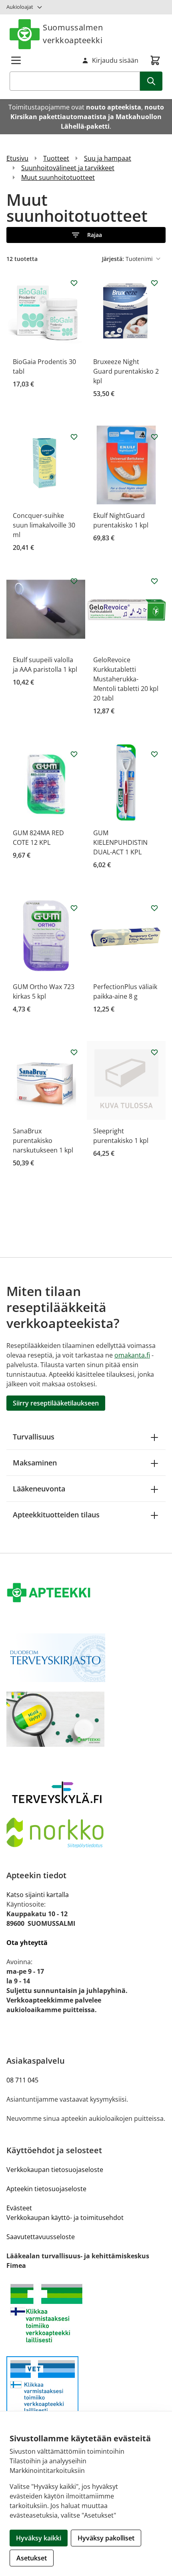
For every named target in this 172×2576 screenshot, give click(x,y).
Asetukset (32, 2558)
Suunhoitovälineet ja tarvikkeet (68, 168)
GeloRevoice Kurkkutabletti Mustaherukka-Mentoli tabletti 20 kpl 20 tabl (126, 679)
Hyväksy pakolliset (106, 2538)
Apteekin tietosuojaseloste (46, 2189)
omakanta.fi (132, 1355)
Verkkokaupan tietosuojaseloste (55, 2170)
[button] (86, 235)
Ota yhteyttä (27, 1943)
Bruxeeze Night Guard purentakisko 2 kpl (126, 371)
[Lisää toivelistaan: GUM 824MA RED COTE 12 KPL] (74, 754)
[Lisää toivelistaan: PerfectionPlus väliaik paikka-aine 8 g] (154, 908)
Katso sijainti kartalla (38, 1895)
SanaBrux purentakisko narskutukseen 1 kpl (43, 1141)
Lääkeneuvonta (39, 1489)
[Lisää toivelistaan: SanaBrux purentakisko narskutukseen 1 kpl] (74, 1052)
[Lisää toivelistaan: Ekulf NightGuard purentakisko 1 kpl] (154, 437)
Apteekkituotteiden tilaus (56, 1515)
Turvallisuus (34, 1437)
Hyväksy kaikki (39, 2538)
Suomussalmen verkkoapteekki (73, 34)
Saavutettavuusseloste (41, 2237)
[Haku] (151, 81)
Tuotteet (56, 158)
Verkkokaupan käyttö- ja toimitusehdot (65, 2218)
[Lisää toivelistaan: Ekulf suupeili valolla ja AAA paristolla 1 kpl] (74, 581)
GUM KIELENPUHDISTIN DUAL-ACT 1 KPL (120, 842)
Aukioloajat (20, 7)
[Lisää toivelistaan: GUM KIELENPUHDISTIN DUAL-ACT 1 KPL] (154, 754)
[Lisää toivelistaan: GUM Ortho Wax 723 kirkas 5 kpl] (74, 908)
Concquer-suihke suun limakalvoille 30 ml (44, 525)
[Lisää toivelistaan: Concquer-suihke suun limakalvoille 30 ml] (74, 437)
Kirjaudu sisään (115, 60)
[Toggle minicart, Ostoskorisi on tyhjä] (155, 60)
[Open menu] (16, 60)
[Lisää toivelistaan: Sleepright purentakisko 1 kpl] (154, 1052)
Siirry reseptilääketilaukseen (56, 1403)
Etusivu (17, 158)
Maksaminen (35, 1463)
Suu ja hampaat (108, 158)
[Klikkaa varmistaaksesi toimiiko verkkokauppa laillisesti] (86, 2313)
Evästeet (19, 2208)
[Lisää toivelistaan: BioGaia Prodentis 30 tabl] (74, 283)
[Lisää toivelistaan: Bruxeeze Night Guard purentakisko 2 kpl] (154, 283)
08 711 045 (22, 2080)
